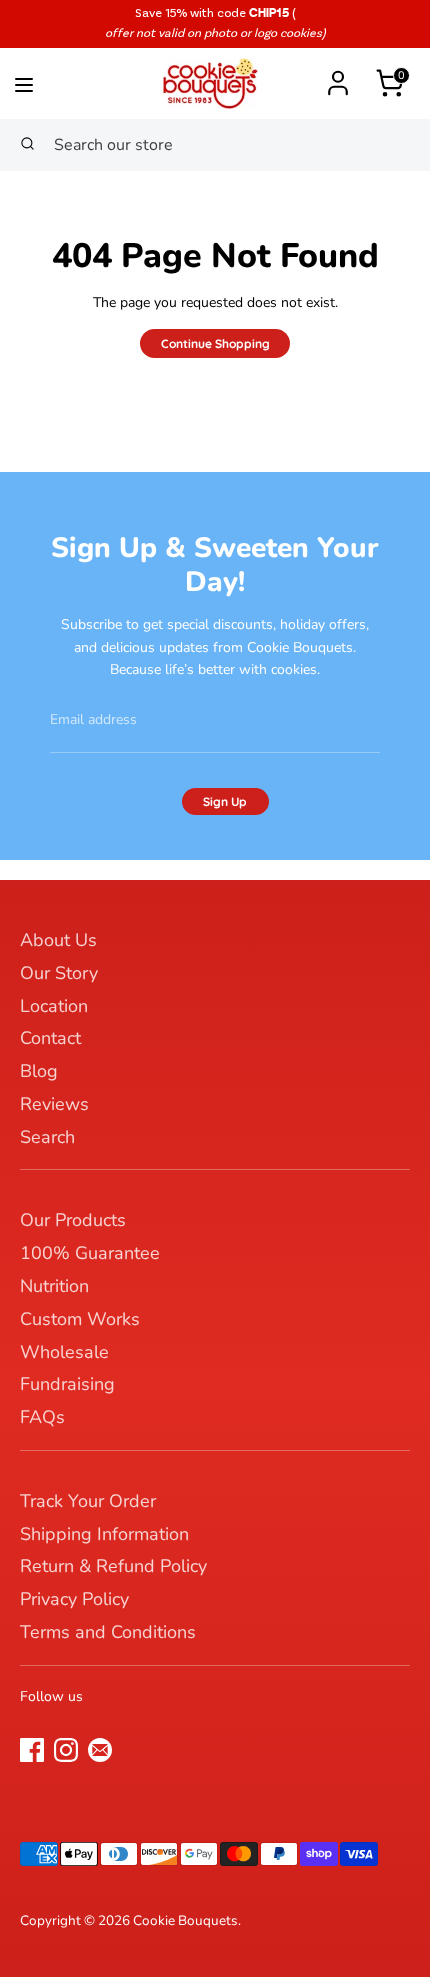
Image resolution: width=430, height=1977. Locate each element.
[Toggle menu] (55, 80)
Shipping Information (104, 1534)
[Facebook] (32, 1750)
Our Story (59, 973)
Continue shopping (215, 343)
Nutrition (54, 1286)
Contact (50, 1038)
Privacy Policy (74, 1599)
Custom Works (80, 1319)
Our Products (73, 1220)
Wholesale (64, 1352)
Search (47, 1137)
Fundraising (67, 1384)
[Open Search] (27, 145)
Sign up (225, 801)
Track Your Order (88, 1501)
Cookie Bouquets (185, 1920)
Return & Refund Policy (113, 1566)
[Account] (338, 73)
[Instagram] (66, 1750)
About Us (58, 940)
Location (54, 1006)
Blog (39, 1071)
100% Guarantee (90, 1253)
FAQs (42, 1417)
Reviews (54, 1104)
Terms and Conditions (108, 1632)
